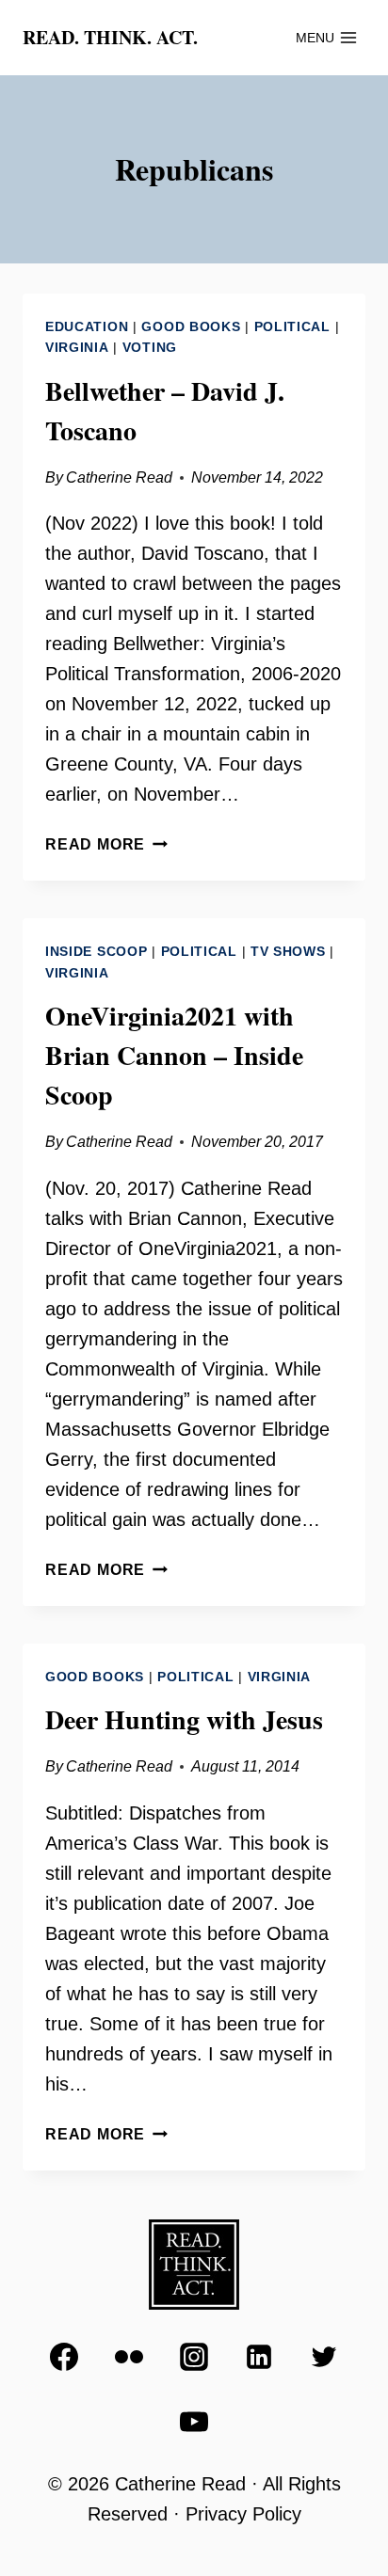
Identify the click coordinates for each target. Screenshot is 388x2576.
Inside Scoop (96, 951)
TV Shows (288, 951)
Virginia (77, 347)
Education (87, 326)
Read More (106, 844)
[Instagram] (194, 2357)
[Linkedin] (259, 2357)
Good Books (191, 326)
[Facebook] (64, 2357)
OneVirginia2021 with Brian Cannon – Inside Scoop (174, 1055)
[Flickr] (129, 2357)
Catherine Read (119, 477)
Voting (150, 347)
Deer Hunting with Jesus (184, 1719)
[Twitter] (324, 2357)
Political (292, 326)
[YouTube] (194, 2422)
